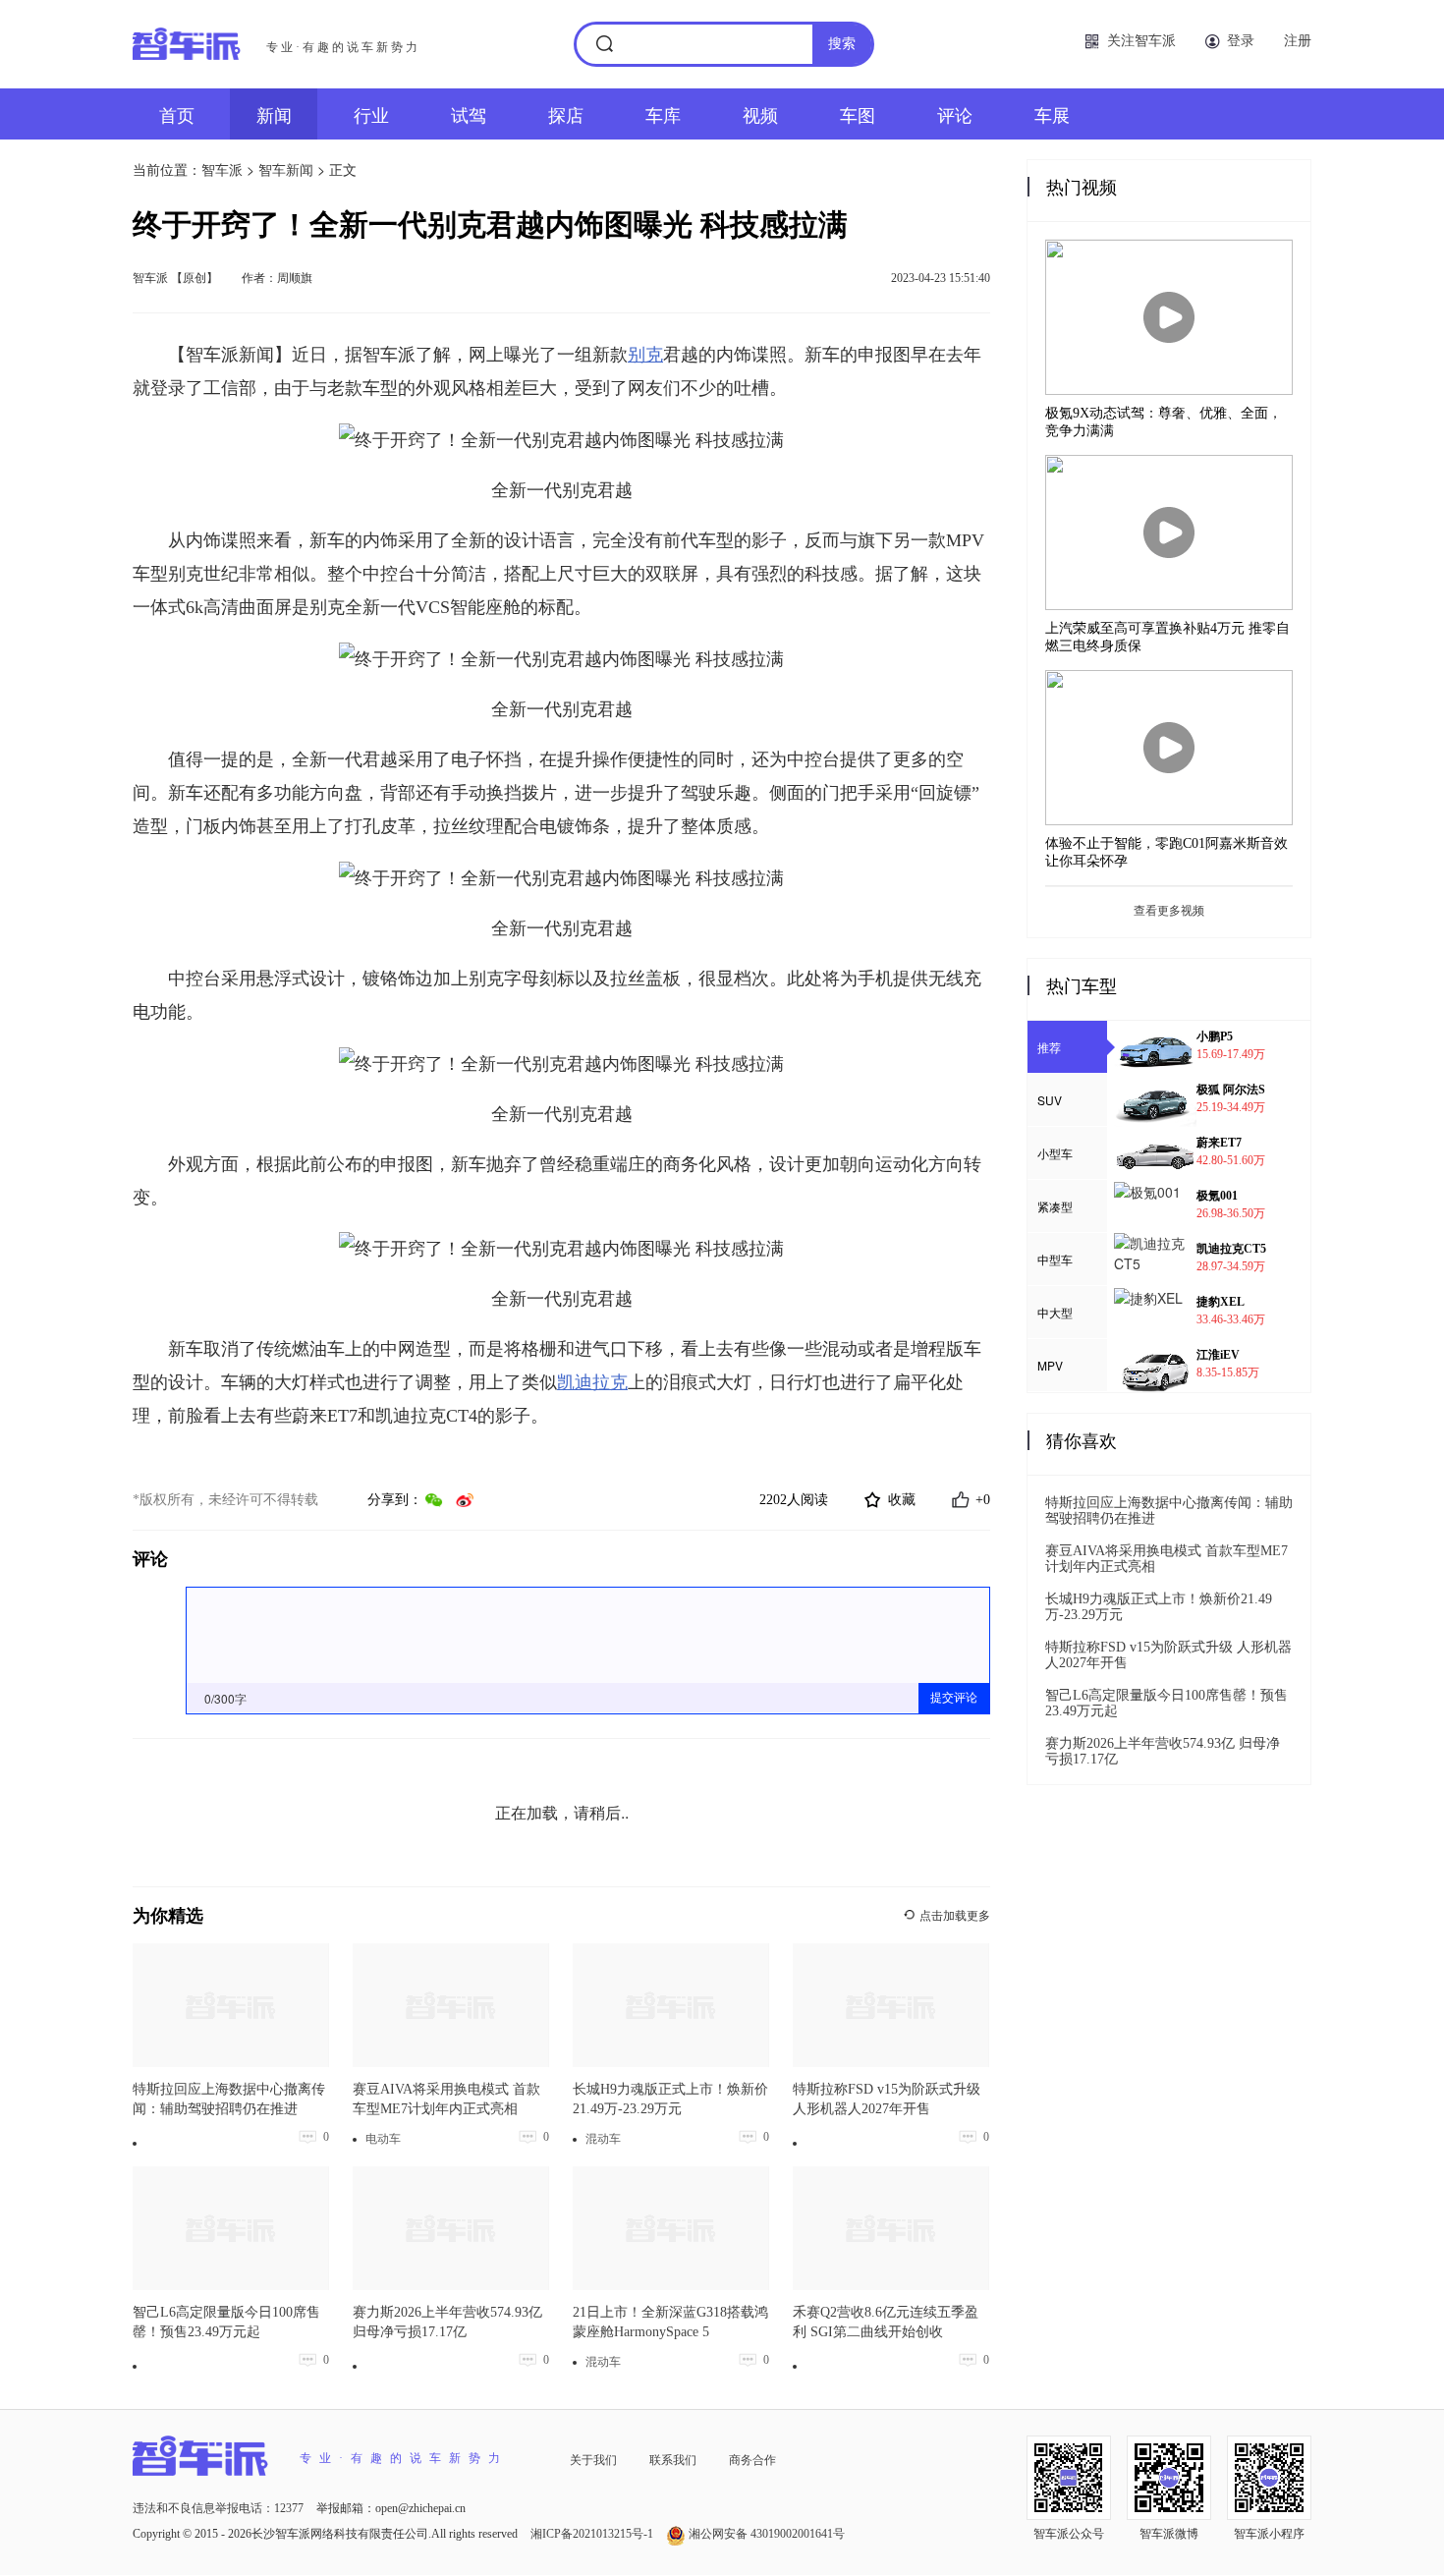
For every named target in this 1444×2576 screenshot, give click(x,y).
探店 (566, 114)
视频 (760, 114)
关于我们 (593, 2459)
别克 (645, 355)
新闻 (274, 114)
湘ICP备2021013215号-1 (593, 2534)
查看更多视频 (1169, 911)
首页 (177, 114)
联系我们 (673, 2459)
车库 (663, 114)
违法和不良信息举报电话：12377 (220, 2508)
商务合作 (752, 2459)
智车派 (222, 169)
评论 (955, 114)
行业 (371, 114)
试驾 (469, 114)
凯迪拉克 (592, 1382)
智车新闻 (286, 169)
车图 (858, 114)
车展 (1052, 114)
